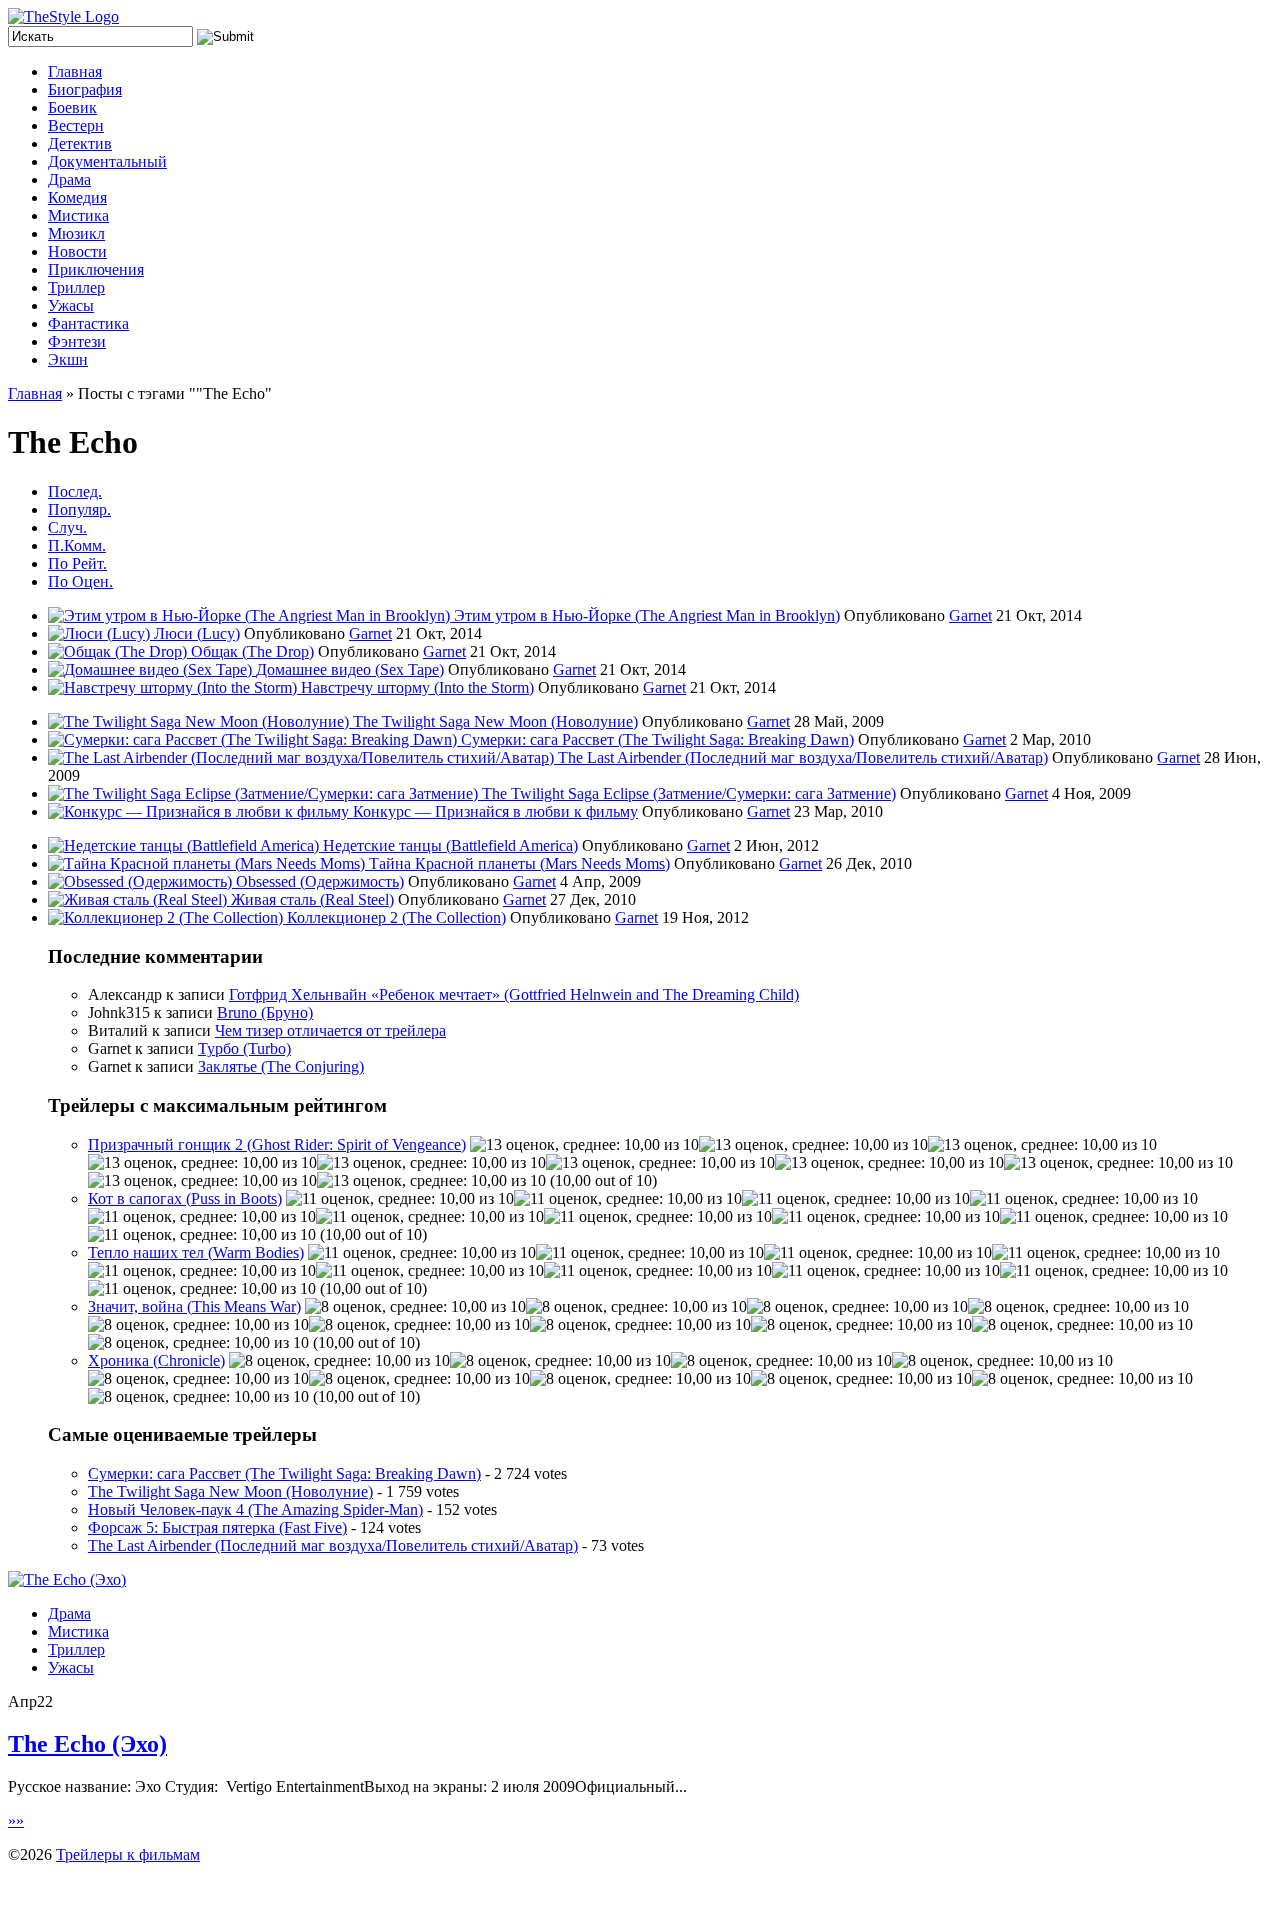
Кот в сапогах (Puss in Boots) (185, 1198)
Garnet (970, 615)
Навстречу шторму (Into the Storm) (417, 687)
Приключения (96, 269)
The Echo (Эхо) (87, 1744)
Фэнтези (77, 341)
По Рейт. (77, 563)
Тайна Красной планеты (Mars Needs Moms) (519, 863)
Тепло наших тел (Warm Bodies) (196, 1252)
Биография (85, 89)
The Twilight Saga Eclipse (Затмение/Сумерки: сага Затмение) (689, 793)
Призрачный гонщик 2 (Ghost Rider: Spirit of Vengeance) (277, 1144)
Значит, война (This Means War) (194, 1306)
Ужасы (71, 305)
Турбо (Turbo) (244, 1048)
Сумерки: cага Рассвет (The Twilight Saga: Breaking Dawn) (657, 739)
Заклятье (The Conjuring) (281, 1066)
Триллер (76, 287)
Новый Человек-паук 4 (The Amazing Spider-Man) (255, 1509)
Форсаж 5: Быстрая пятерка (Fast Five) (217, 1527)
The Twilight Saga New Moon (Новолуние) (495, 721)
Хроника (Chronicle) (156, 1360)
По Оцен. (80, 581)
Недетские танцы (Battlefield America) (450, 845)
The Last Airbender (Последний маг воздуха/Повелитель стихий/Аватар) (803, 757)
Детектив (80, 143)
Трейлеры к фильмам (128, 1854)
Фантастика (88, 323)
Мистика (78, 215)
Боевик (72, 107)
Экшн (68, 359)
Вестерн (76, 125)
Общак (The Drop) (252, 651)
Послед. (75, 491)
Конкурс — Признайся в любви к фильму (495, 811)
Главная (75, 71)
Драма (69, 179)
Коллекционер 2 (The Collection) (396, 917)
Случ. (67, 527)
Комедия (77, 197)
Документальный (107, 161)
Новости (77, 251)
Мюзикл (76, 233)
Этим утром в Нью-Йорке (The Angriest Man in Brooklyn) (647, 615)
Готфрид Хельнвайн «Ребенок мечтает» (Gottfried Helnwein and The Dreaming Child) (514, 994)
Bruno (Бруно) (265, 1012)
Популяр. (79, 509)
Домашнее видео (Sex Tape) (350, 669)
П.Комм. (77, 545)
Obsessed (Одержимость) (320, 881)
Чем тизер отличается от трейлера (330, 1030)
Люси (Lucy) (197, 633)
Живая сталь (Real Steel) (312, 899)
